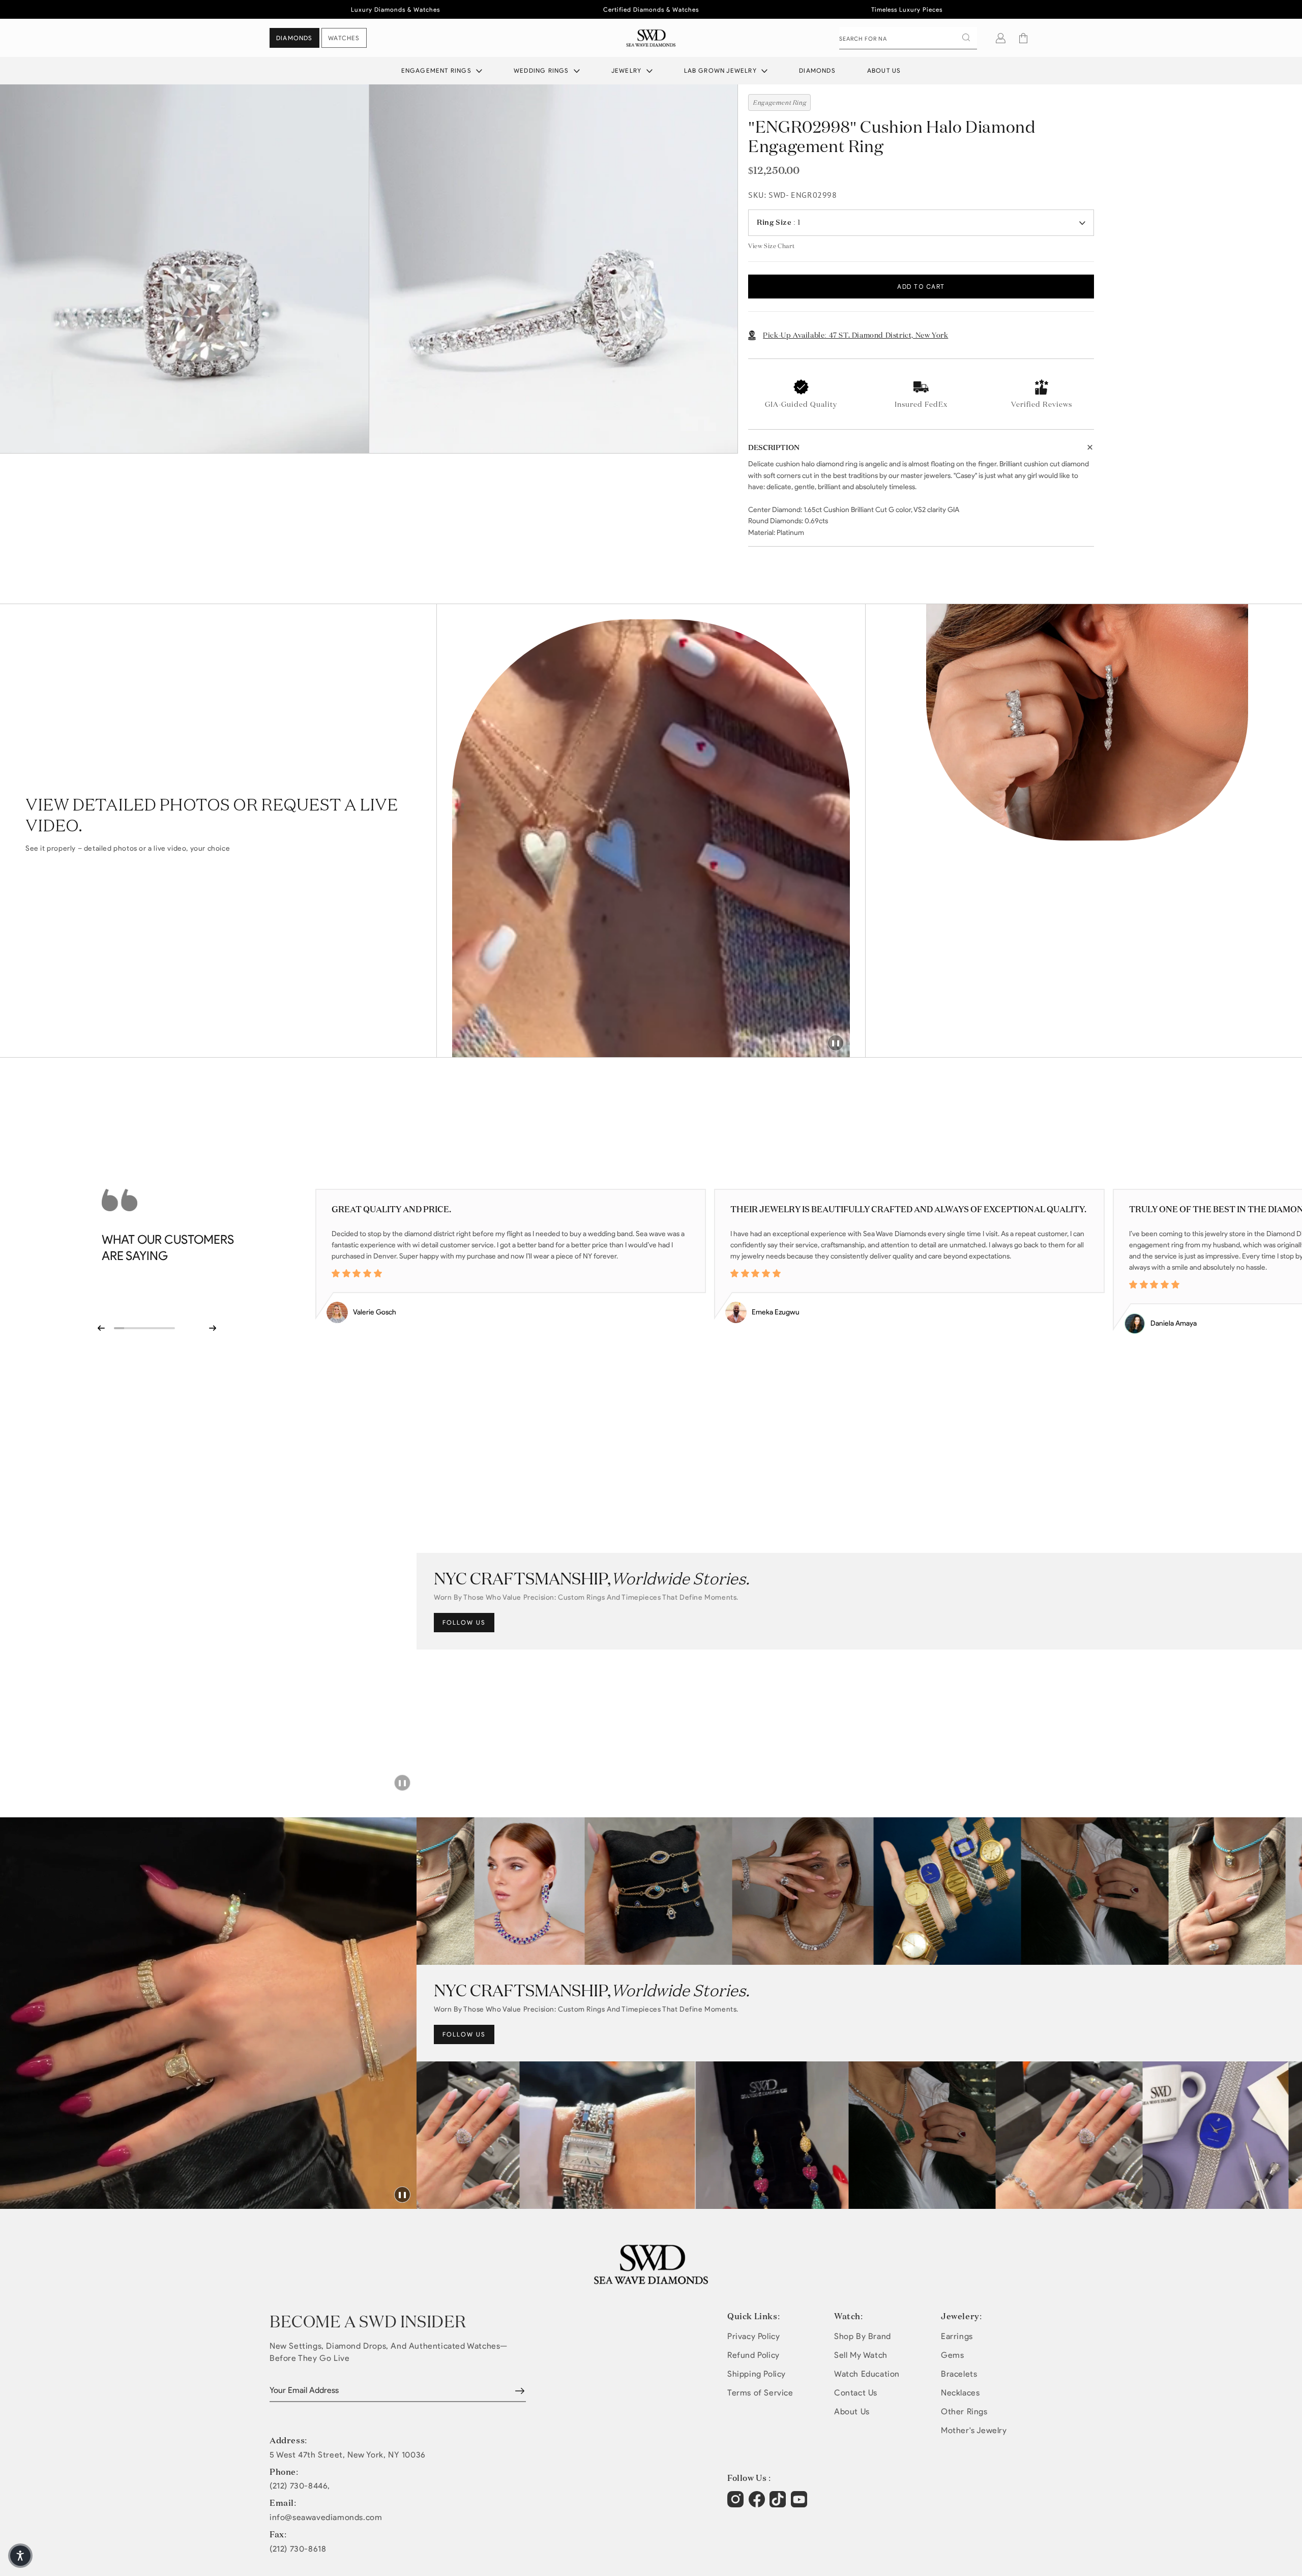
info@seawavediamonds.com (326, 2518)
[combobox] (908, 38)
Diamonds (817, 70)
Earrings (957, 2336)
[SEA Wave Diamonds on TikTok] (800, 2504)
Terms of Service (760, 2393)
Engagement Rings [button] (437, 70)
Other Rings (964, 2412)
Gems (952, 2355)
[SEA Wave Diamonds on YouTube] (779, 2504)
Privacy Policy (753, 2336)
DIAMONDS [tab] (294, 38)
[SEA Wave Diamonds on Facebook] (758, 2504)
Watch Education (867, 2374)
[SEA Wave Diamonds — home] (651, 38)
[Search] (966, 38)
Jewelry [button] (628, 70)
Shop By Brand (863, 2336)
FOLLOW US (464, 1622)
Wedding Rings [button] (542, 70)
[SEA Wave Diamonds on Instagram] (737, 2504)
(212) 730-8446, (300, 2486)
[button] (1023, 38)
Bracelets (959, 2374)
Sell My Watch (861, 2355)
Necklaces (960, 2393)
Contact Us (856, 2393)
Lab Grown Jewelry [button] (722, 70)
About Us (884, 70)
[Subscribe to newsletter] (520, 2391)
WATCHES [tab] (344, 38)
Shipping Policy (757, 2374)
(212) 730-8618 (298, 2549)
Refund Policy (753, 2355)
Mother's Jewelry (974, 2430)
